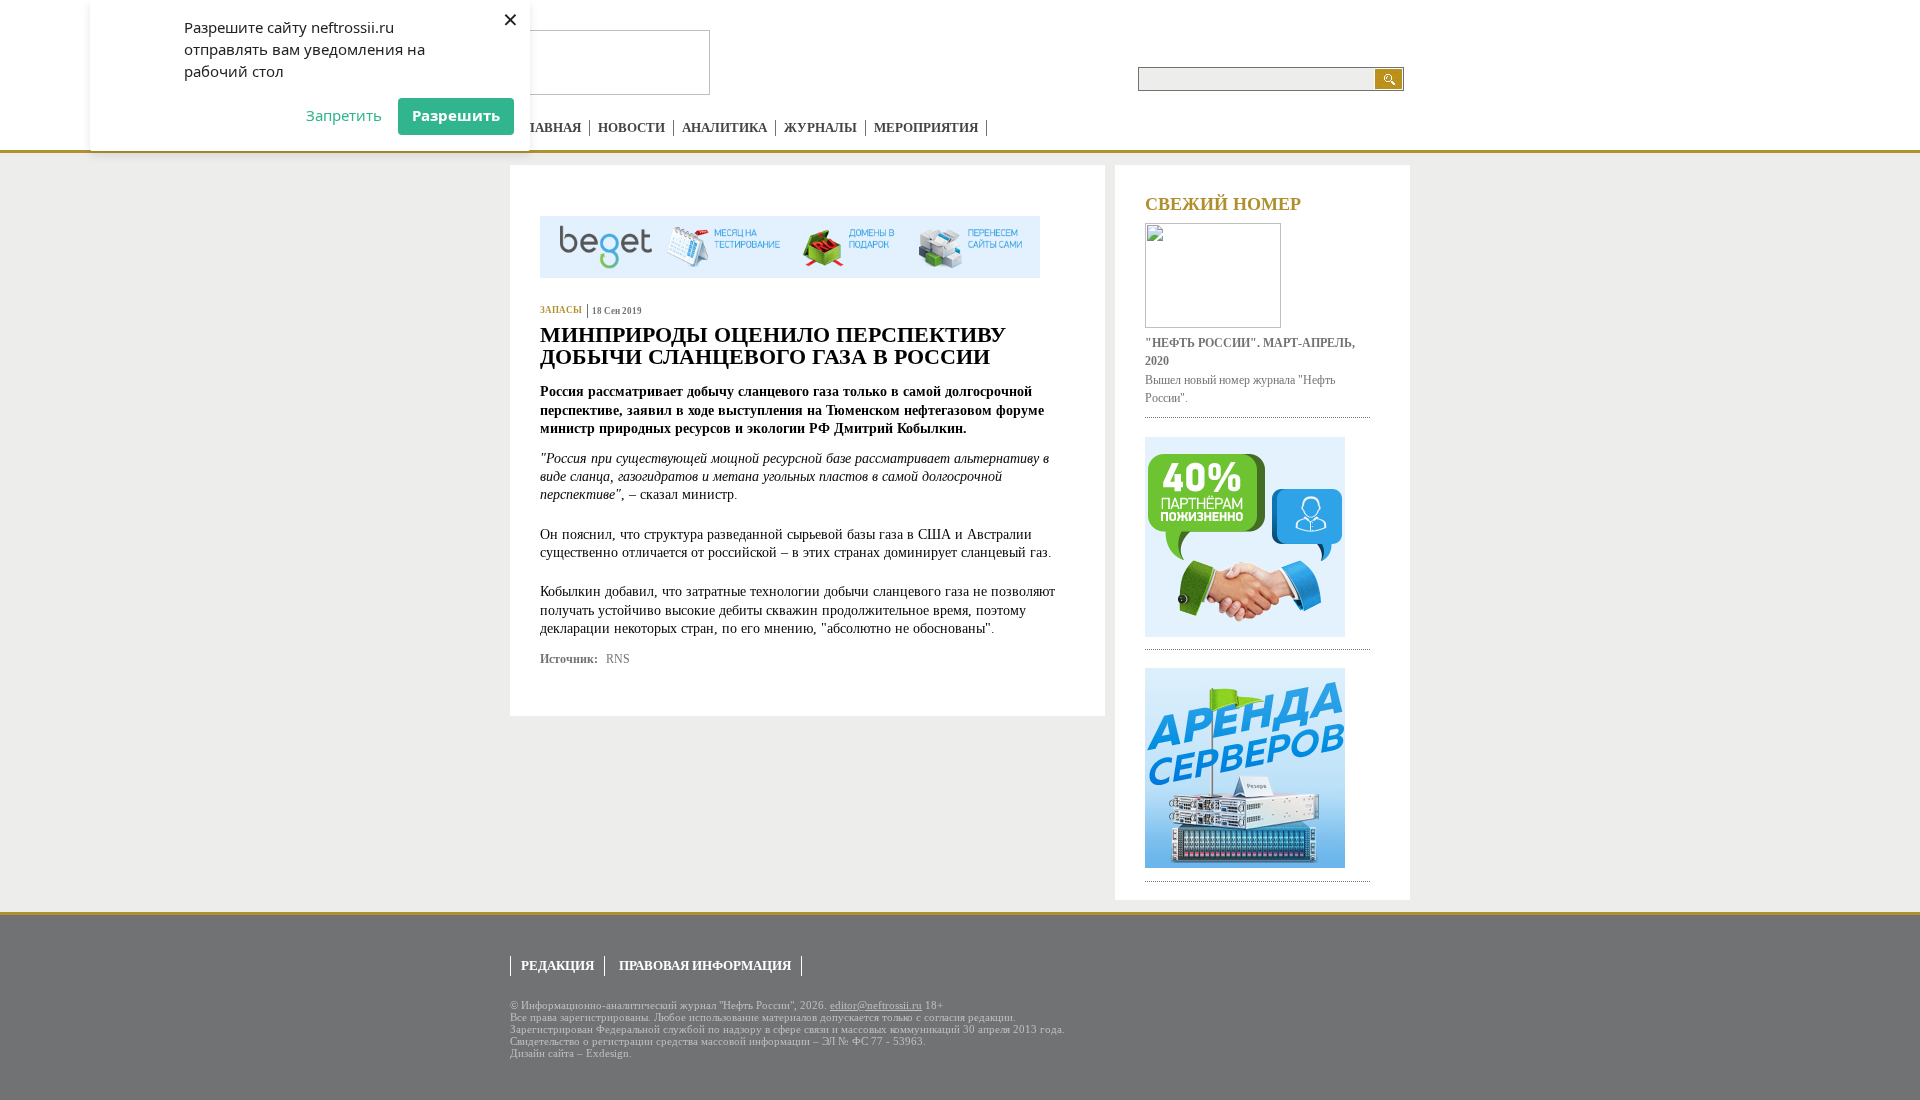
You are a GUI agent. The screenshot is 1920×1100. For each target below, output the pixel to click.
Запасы (561, 310)
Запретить (344, 115)
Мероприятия (926, 127)
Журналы (820, 127)
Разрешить (456, 115)
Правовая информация (705, 965)
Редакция (557, 965)
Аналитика (724, 127)
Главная (550, 127)
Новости (631, 127)
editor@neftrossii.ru (876, 1005)
